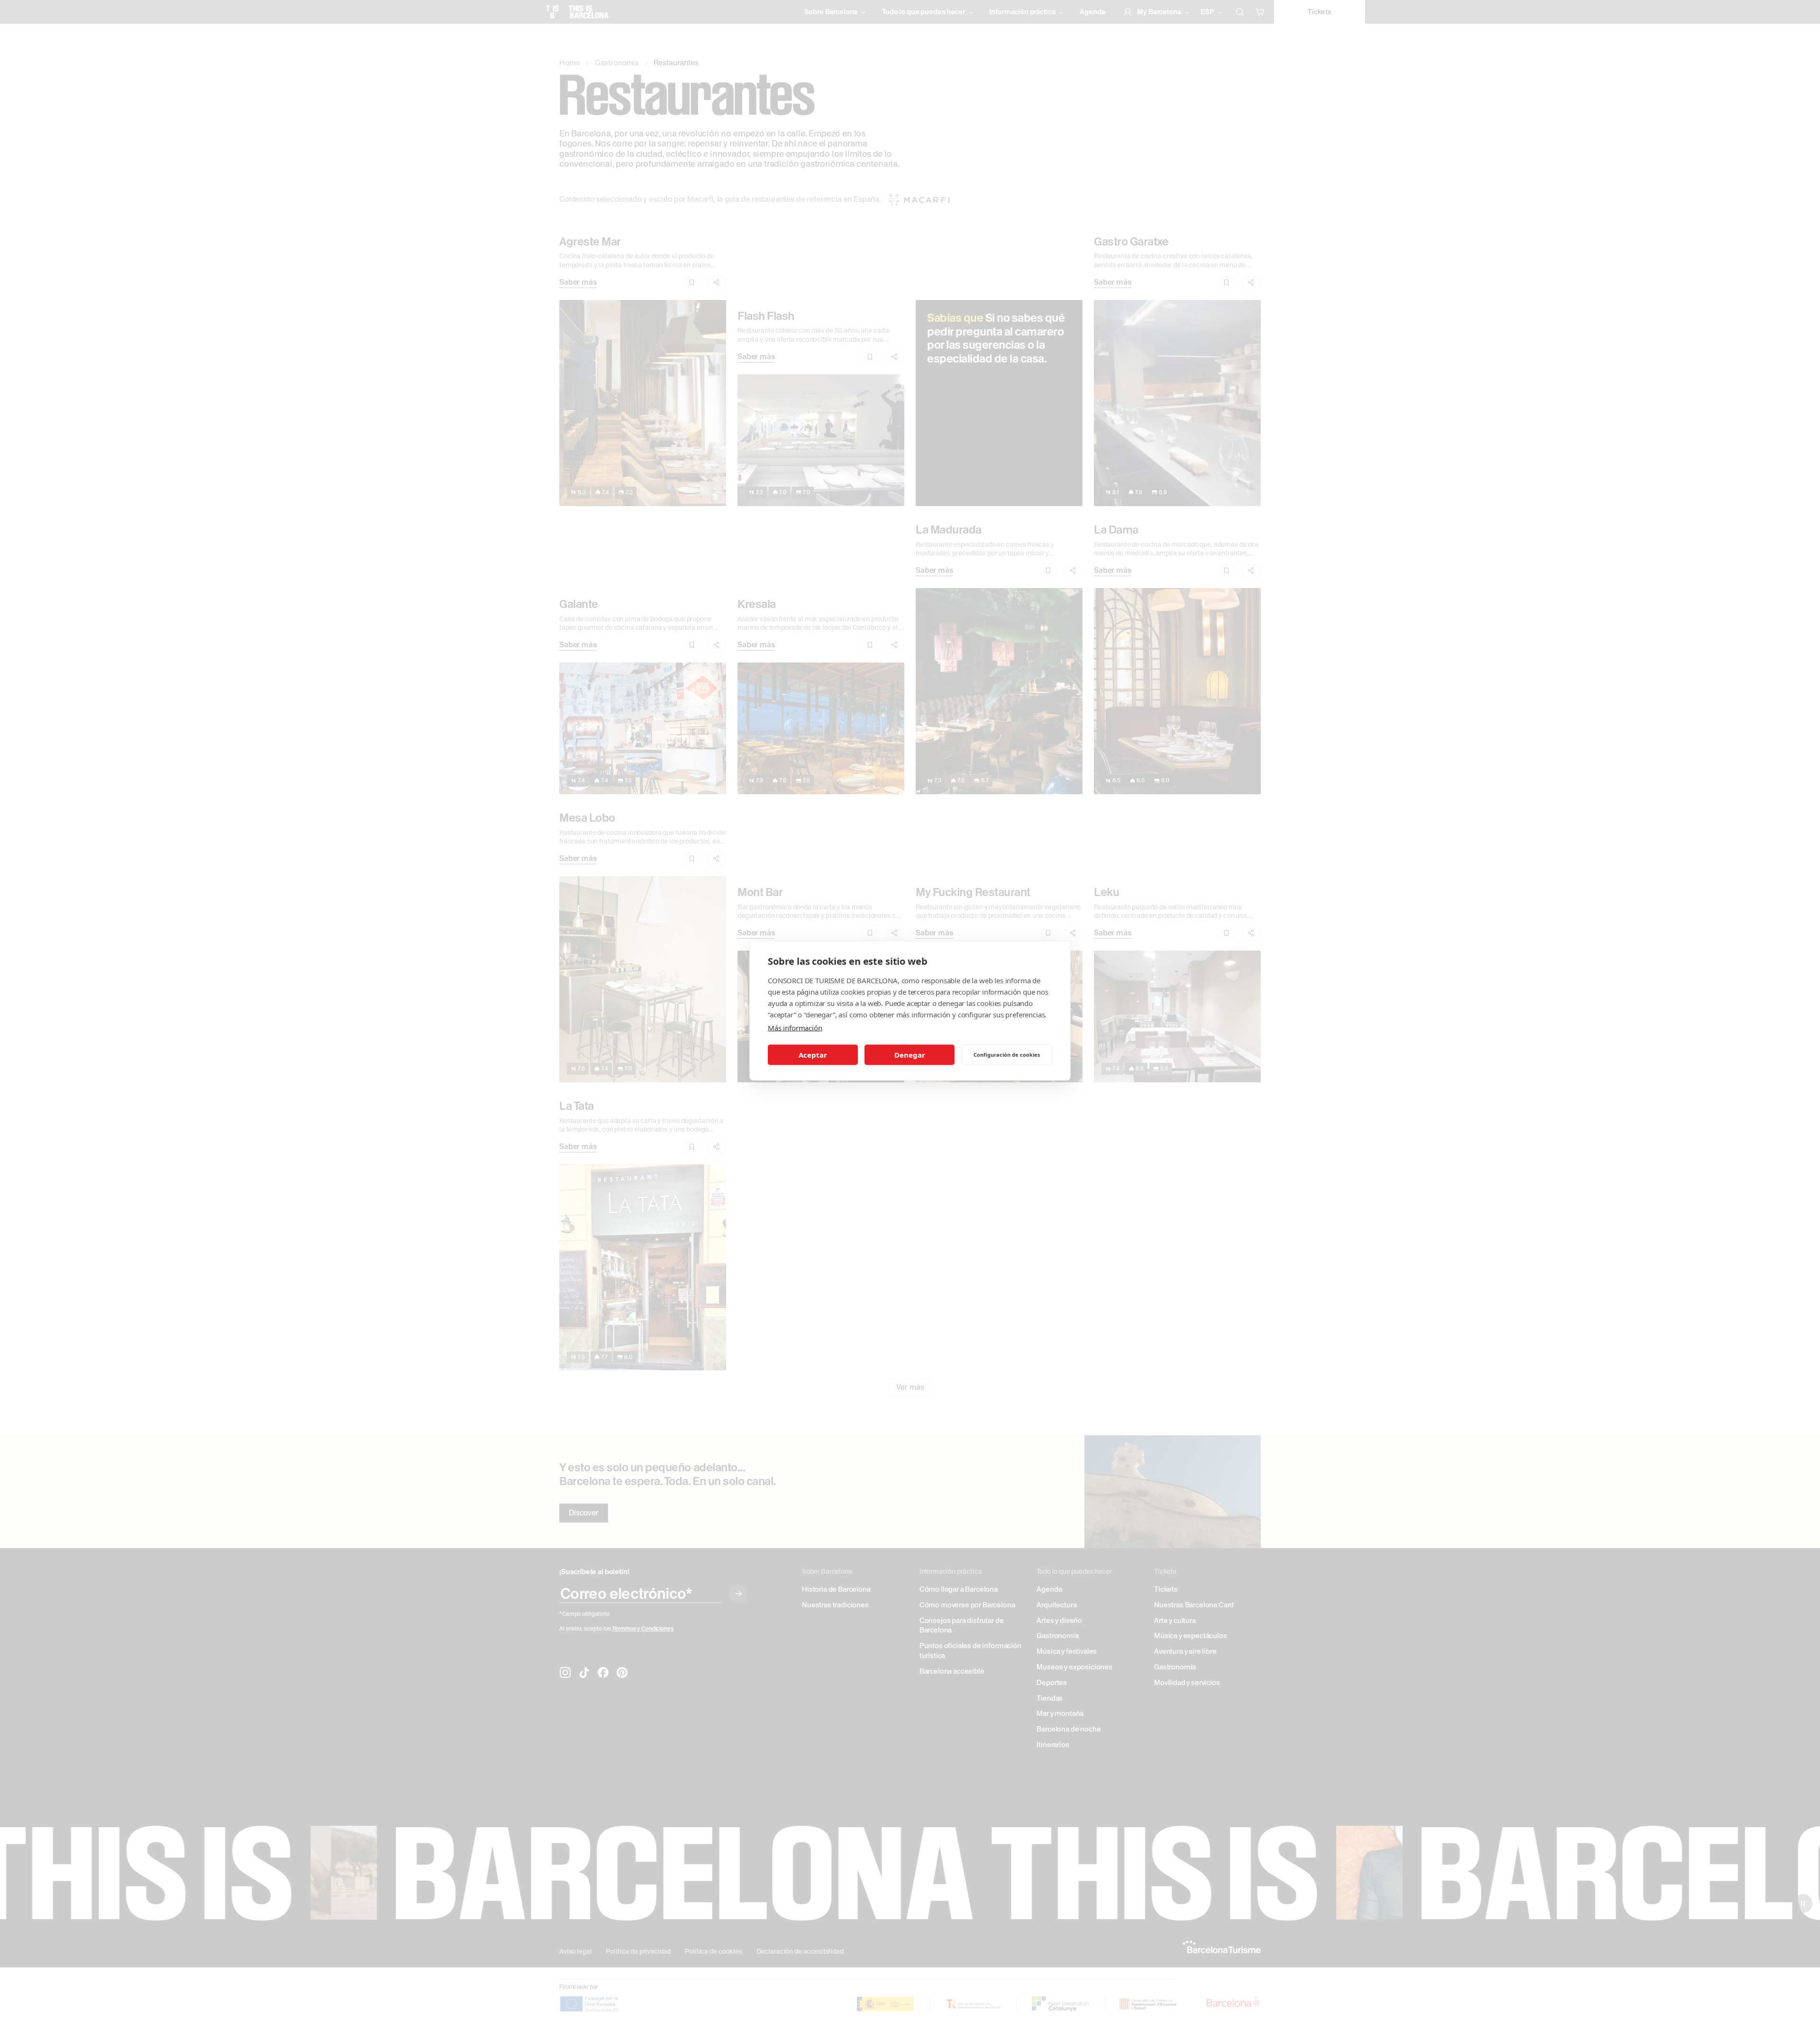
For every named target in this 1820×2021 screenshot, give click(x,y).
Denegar (910, 1055)
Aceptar (813, 1055)
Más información (795, 1027)
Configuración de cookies (1007, 1055)
